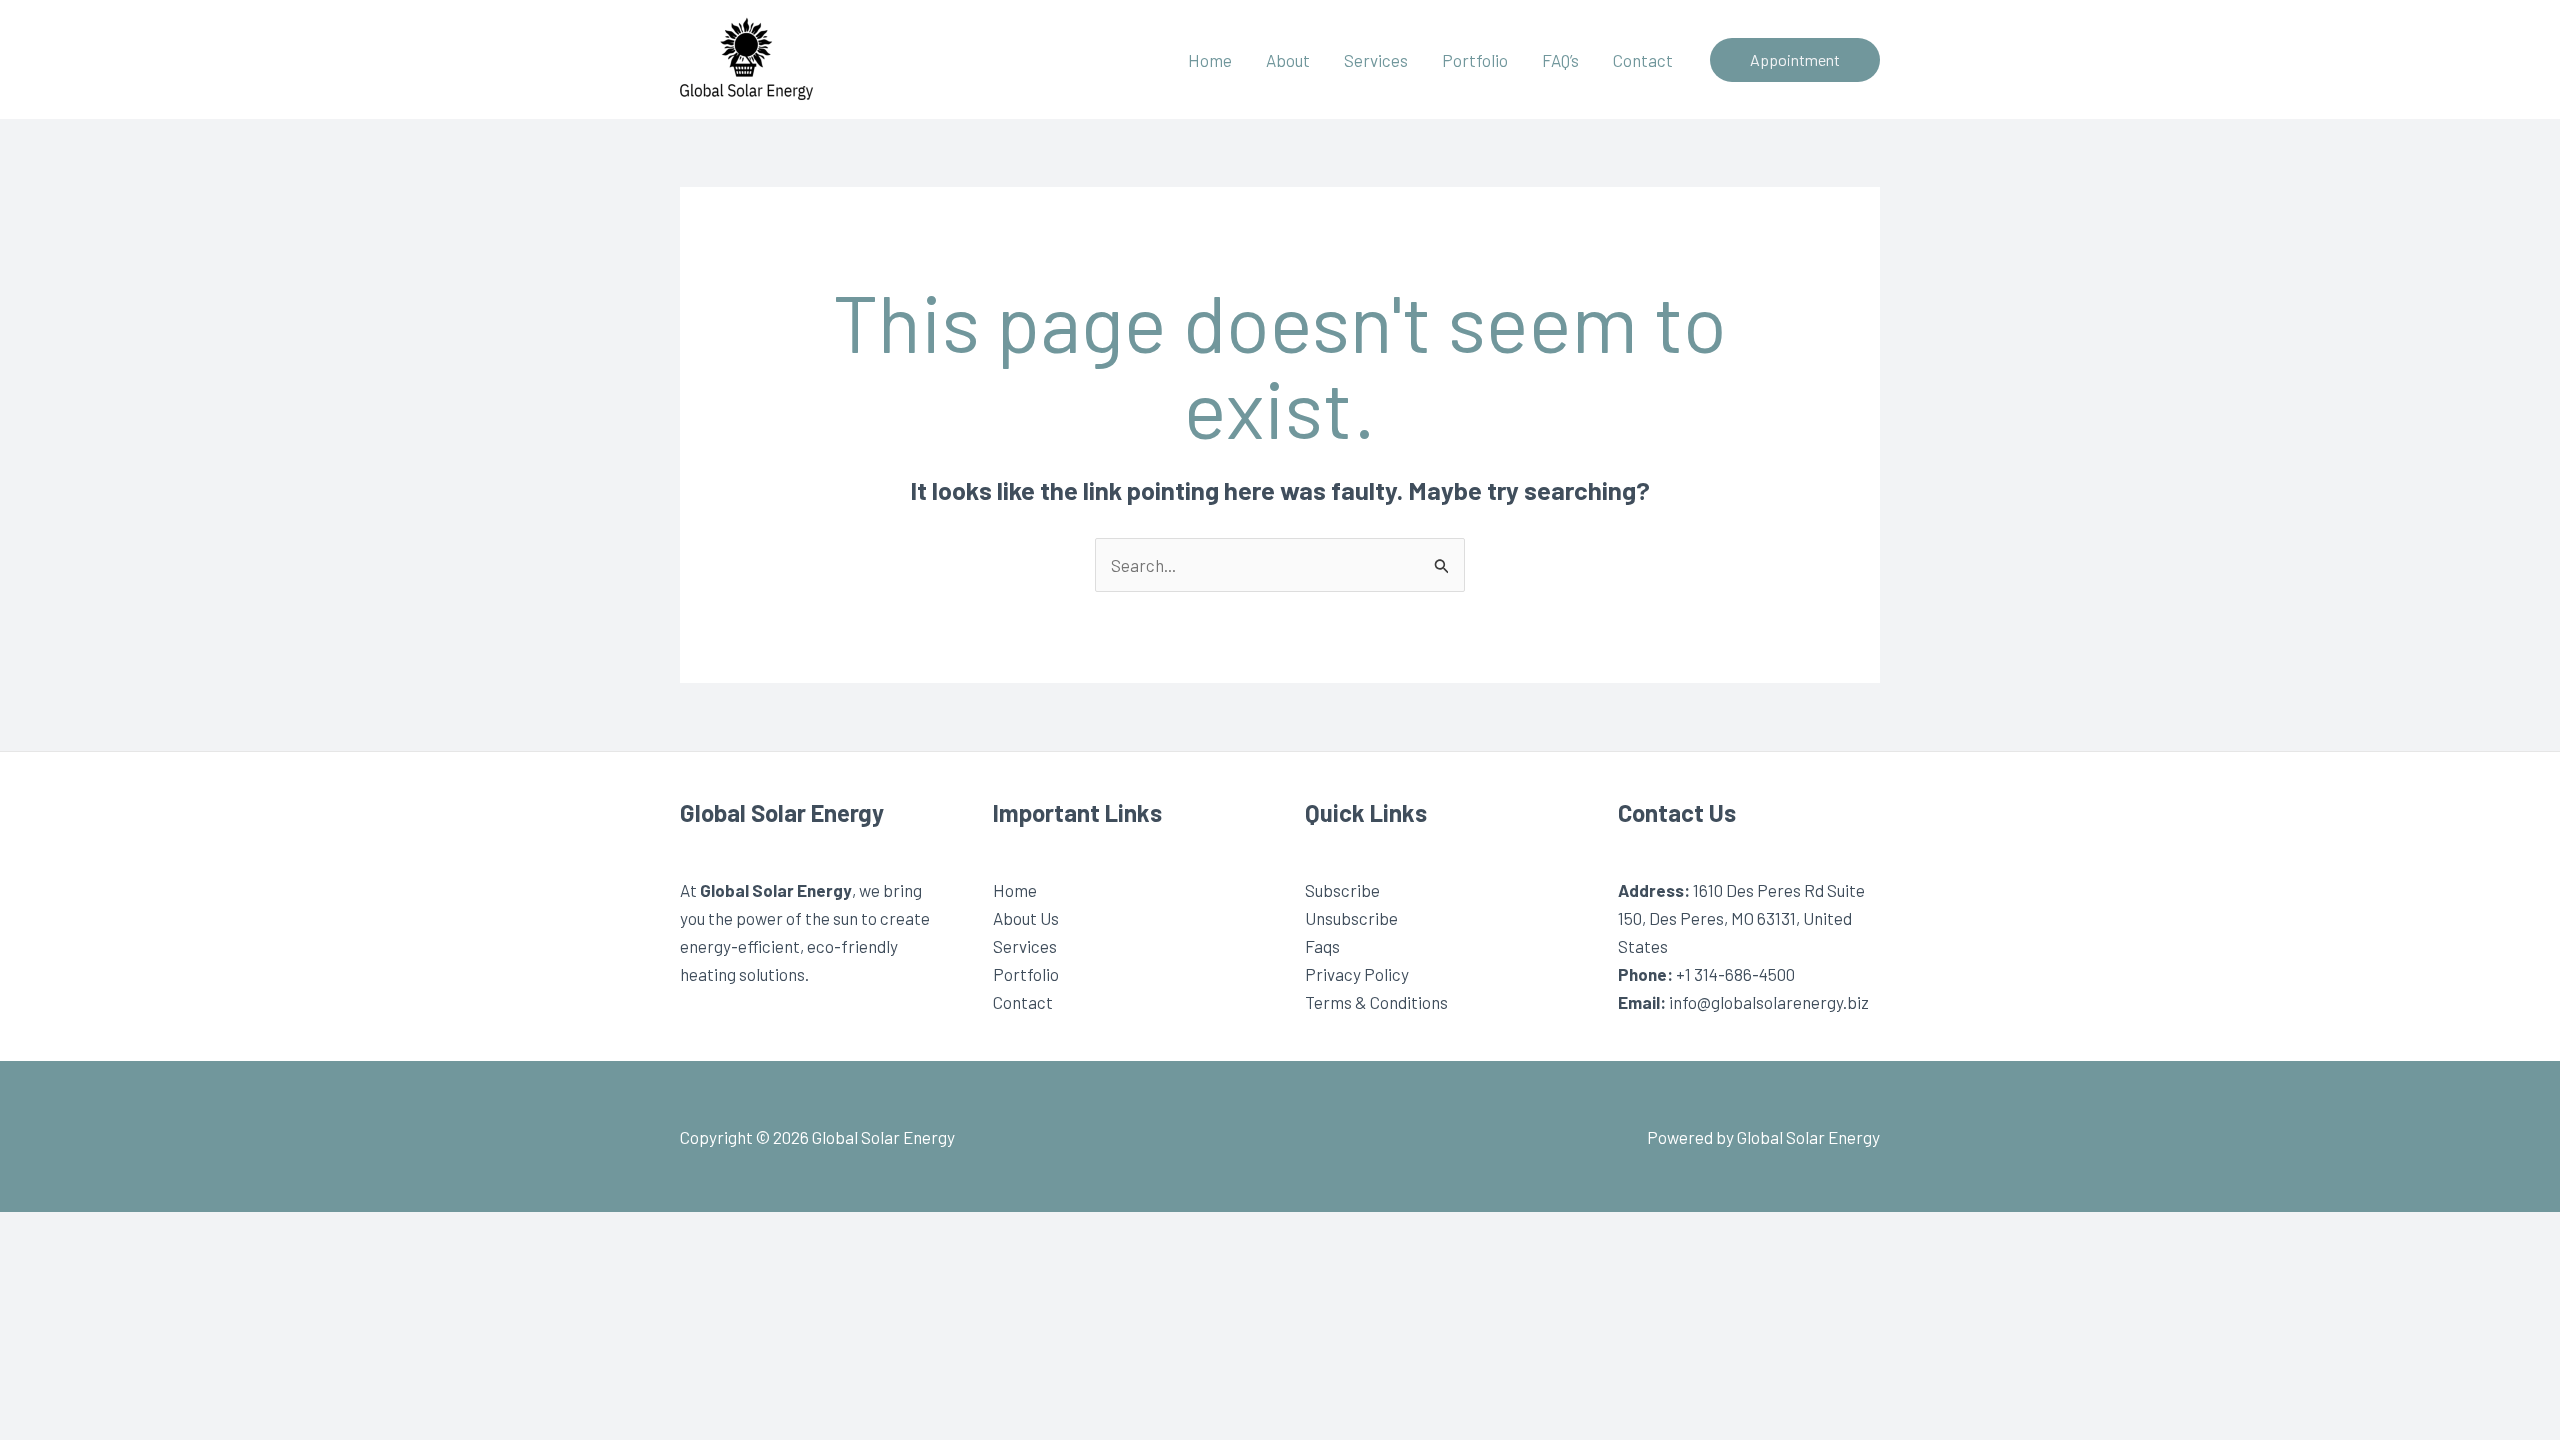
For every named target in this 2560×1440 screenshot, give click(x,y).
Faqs (1322, 946)
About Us (1026, 918)
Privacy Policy (1357, 974)
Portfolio (1475, 60)
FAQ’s (1560, 60)
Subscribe (1342, 890)
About (1288, 60)
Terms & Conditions (1376, 1002)
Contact (1643, 60)
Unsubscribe (1351, 918)
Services (1376, 60)
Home (1210, 60)
